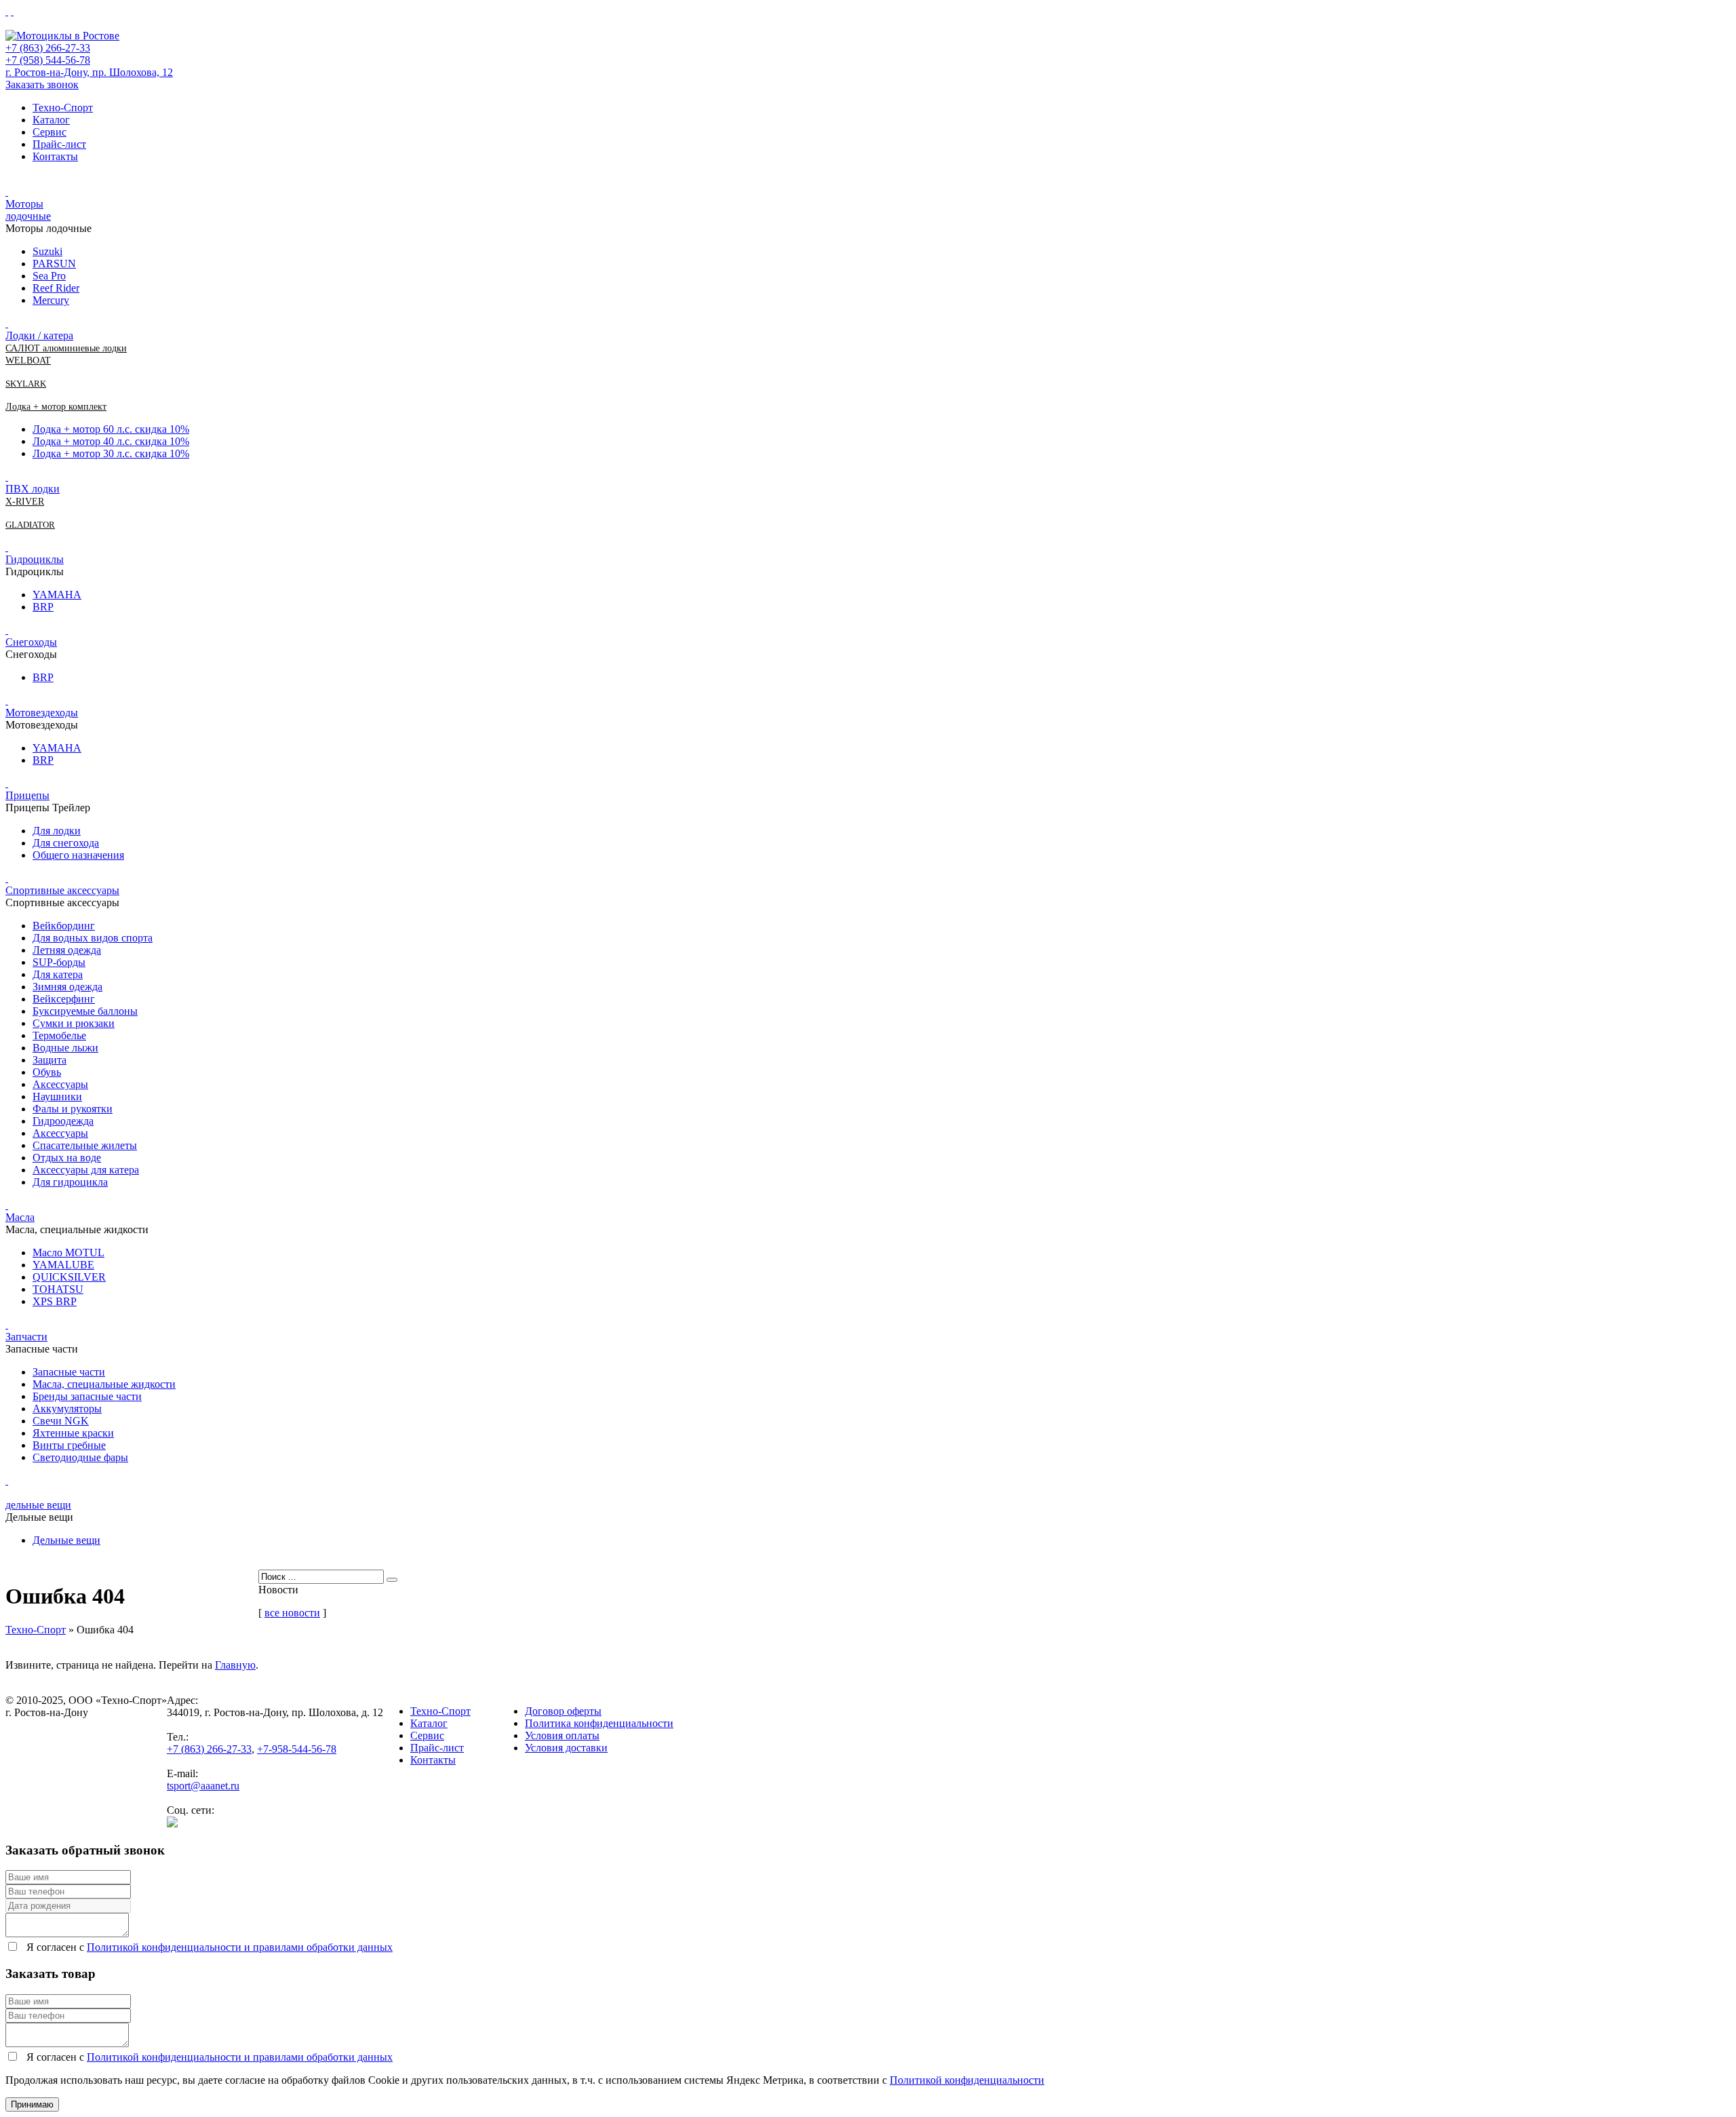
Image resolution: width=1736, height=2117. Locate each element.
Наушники (57, 1096)
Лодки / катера (39, 335)
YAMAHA (57, 595)
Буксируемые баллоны (85, 1011)
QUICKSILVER (69, 1277)
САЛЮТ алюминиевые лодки (66, 348)
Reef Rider (56, 288)
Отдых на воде (67, 1158)
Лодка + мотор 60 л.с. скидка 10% (111, 429)
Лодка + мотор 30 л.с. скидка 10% (111, 453)
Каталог (51, 120)
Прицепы (27, 795)
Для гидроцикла (70, 1182)
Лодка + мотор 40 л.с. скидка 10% (111, 441)
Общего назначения (78, 855)
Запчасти (26, 1337)
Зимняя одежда (67, 987)
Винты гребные (69, 1445)
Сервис (50, 132)
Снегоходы (31, 642)
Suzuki (47, 251)
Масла (20, 1217)
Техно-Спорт (63, 108)
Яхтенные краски (73, 1433)
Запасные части (69, 1372)
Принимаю (32, 2104)
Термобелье (59, 1035)
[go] (392, 1580)
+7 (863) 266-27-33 (48, 48)
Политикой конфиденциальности (967, 2080)
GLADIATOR (30, 525)
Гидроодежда (63, 1121)
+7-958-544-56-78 (297, 1749)
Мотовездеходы (42, 713)
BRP (43, 607)
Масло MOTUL (68, 1252)
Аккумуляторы (67, 1409)
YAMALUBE (63, 1265)
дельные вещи (38, 1505)
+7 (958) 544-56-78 (48, 60)
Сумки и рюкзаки (74, 1023)
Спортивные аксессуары (62, 890)
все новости (292, 1613)
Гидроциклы (35, 559)
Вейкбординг (64, 926)
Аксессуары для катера (86, 1170)
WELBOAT (28, 361)
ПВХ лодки (33, 489)
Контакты (55, 156)
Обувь (47, 1072)
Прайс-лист (59, 144)
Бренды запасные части (87, 1396)
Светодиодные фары (80, 1457)
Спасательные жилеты (85, 1145)
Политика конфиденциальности (599, 1723)
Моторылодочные (28, 210)
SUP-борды (59, 962)
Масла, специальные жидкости (104, 1384)
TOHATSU (58, 1289)
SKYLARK (26, 384)
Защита (50, 1060)
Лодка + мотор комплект (56, 407)
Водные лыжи (65, 1048)
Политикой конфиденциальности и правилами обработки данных (240, 1947)
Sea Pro (49, 276)
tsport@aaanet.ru (203, 1786)
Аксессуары (60, 1084)
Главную (235, 1665)
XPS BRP (55, 1301)
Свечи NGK (61, 1421)
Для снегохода (66, 843)
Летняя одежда (67, 950)
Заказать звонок (42, 84)
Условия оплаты (562, 1735)
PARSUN (54, 264)
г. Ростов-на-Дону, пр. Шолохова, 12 (89, 72)
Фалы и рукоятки (73, 1109)
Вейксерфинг (64, 999)
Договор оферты (563, 1711)
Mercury (51, 300)
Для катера (58, 974)
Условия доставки (566, 1748)
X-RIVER (25, 502)
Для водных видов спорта (93, 938)
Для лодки (57, 831)
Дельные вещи (66, 1540)
